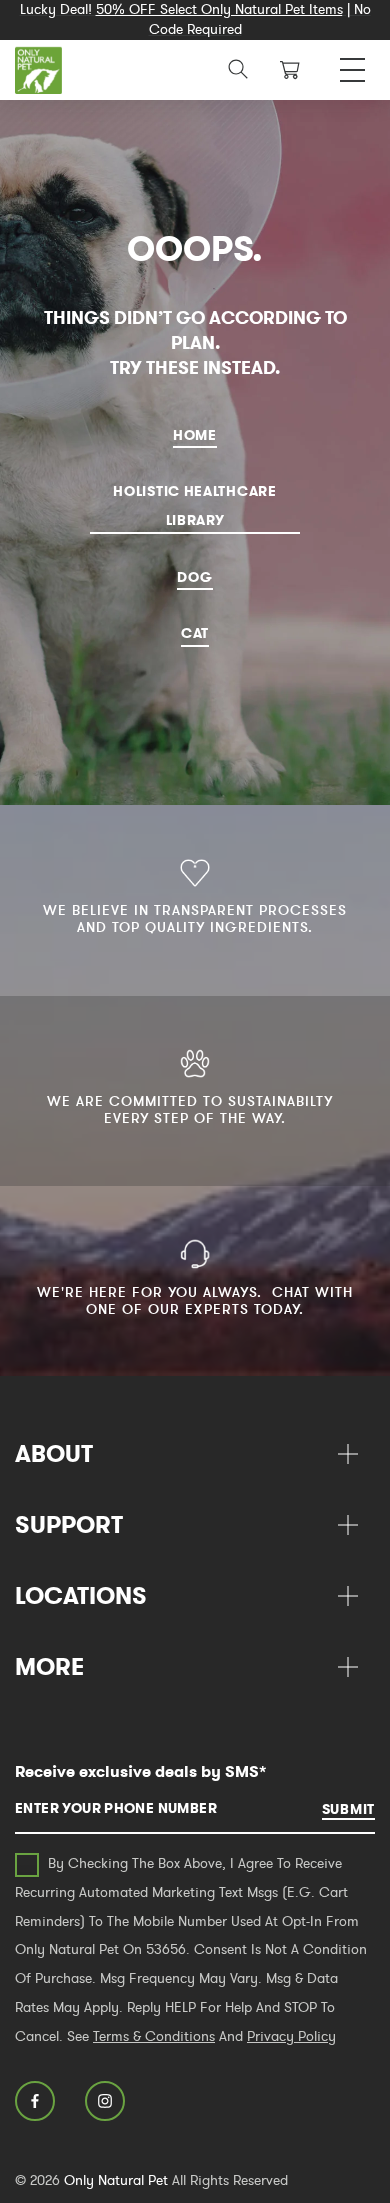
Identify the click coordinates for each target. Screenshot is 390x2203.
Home (195, 435)
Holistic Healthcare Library (194, 505)
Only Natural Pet (116, 2180)
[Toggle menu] (352, 64)
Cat (195, 633)
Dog (194, 577)
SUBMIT (348, 1809)
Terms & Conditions (154, 2036)
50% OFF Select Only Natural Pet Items (219, 9)
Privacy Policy (291, 2036)
